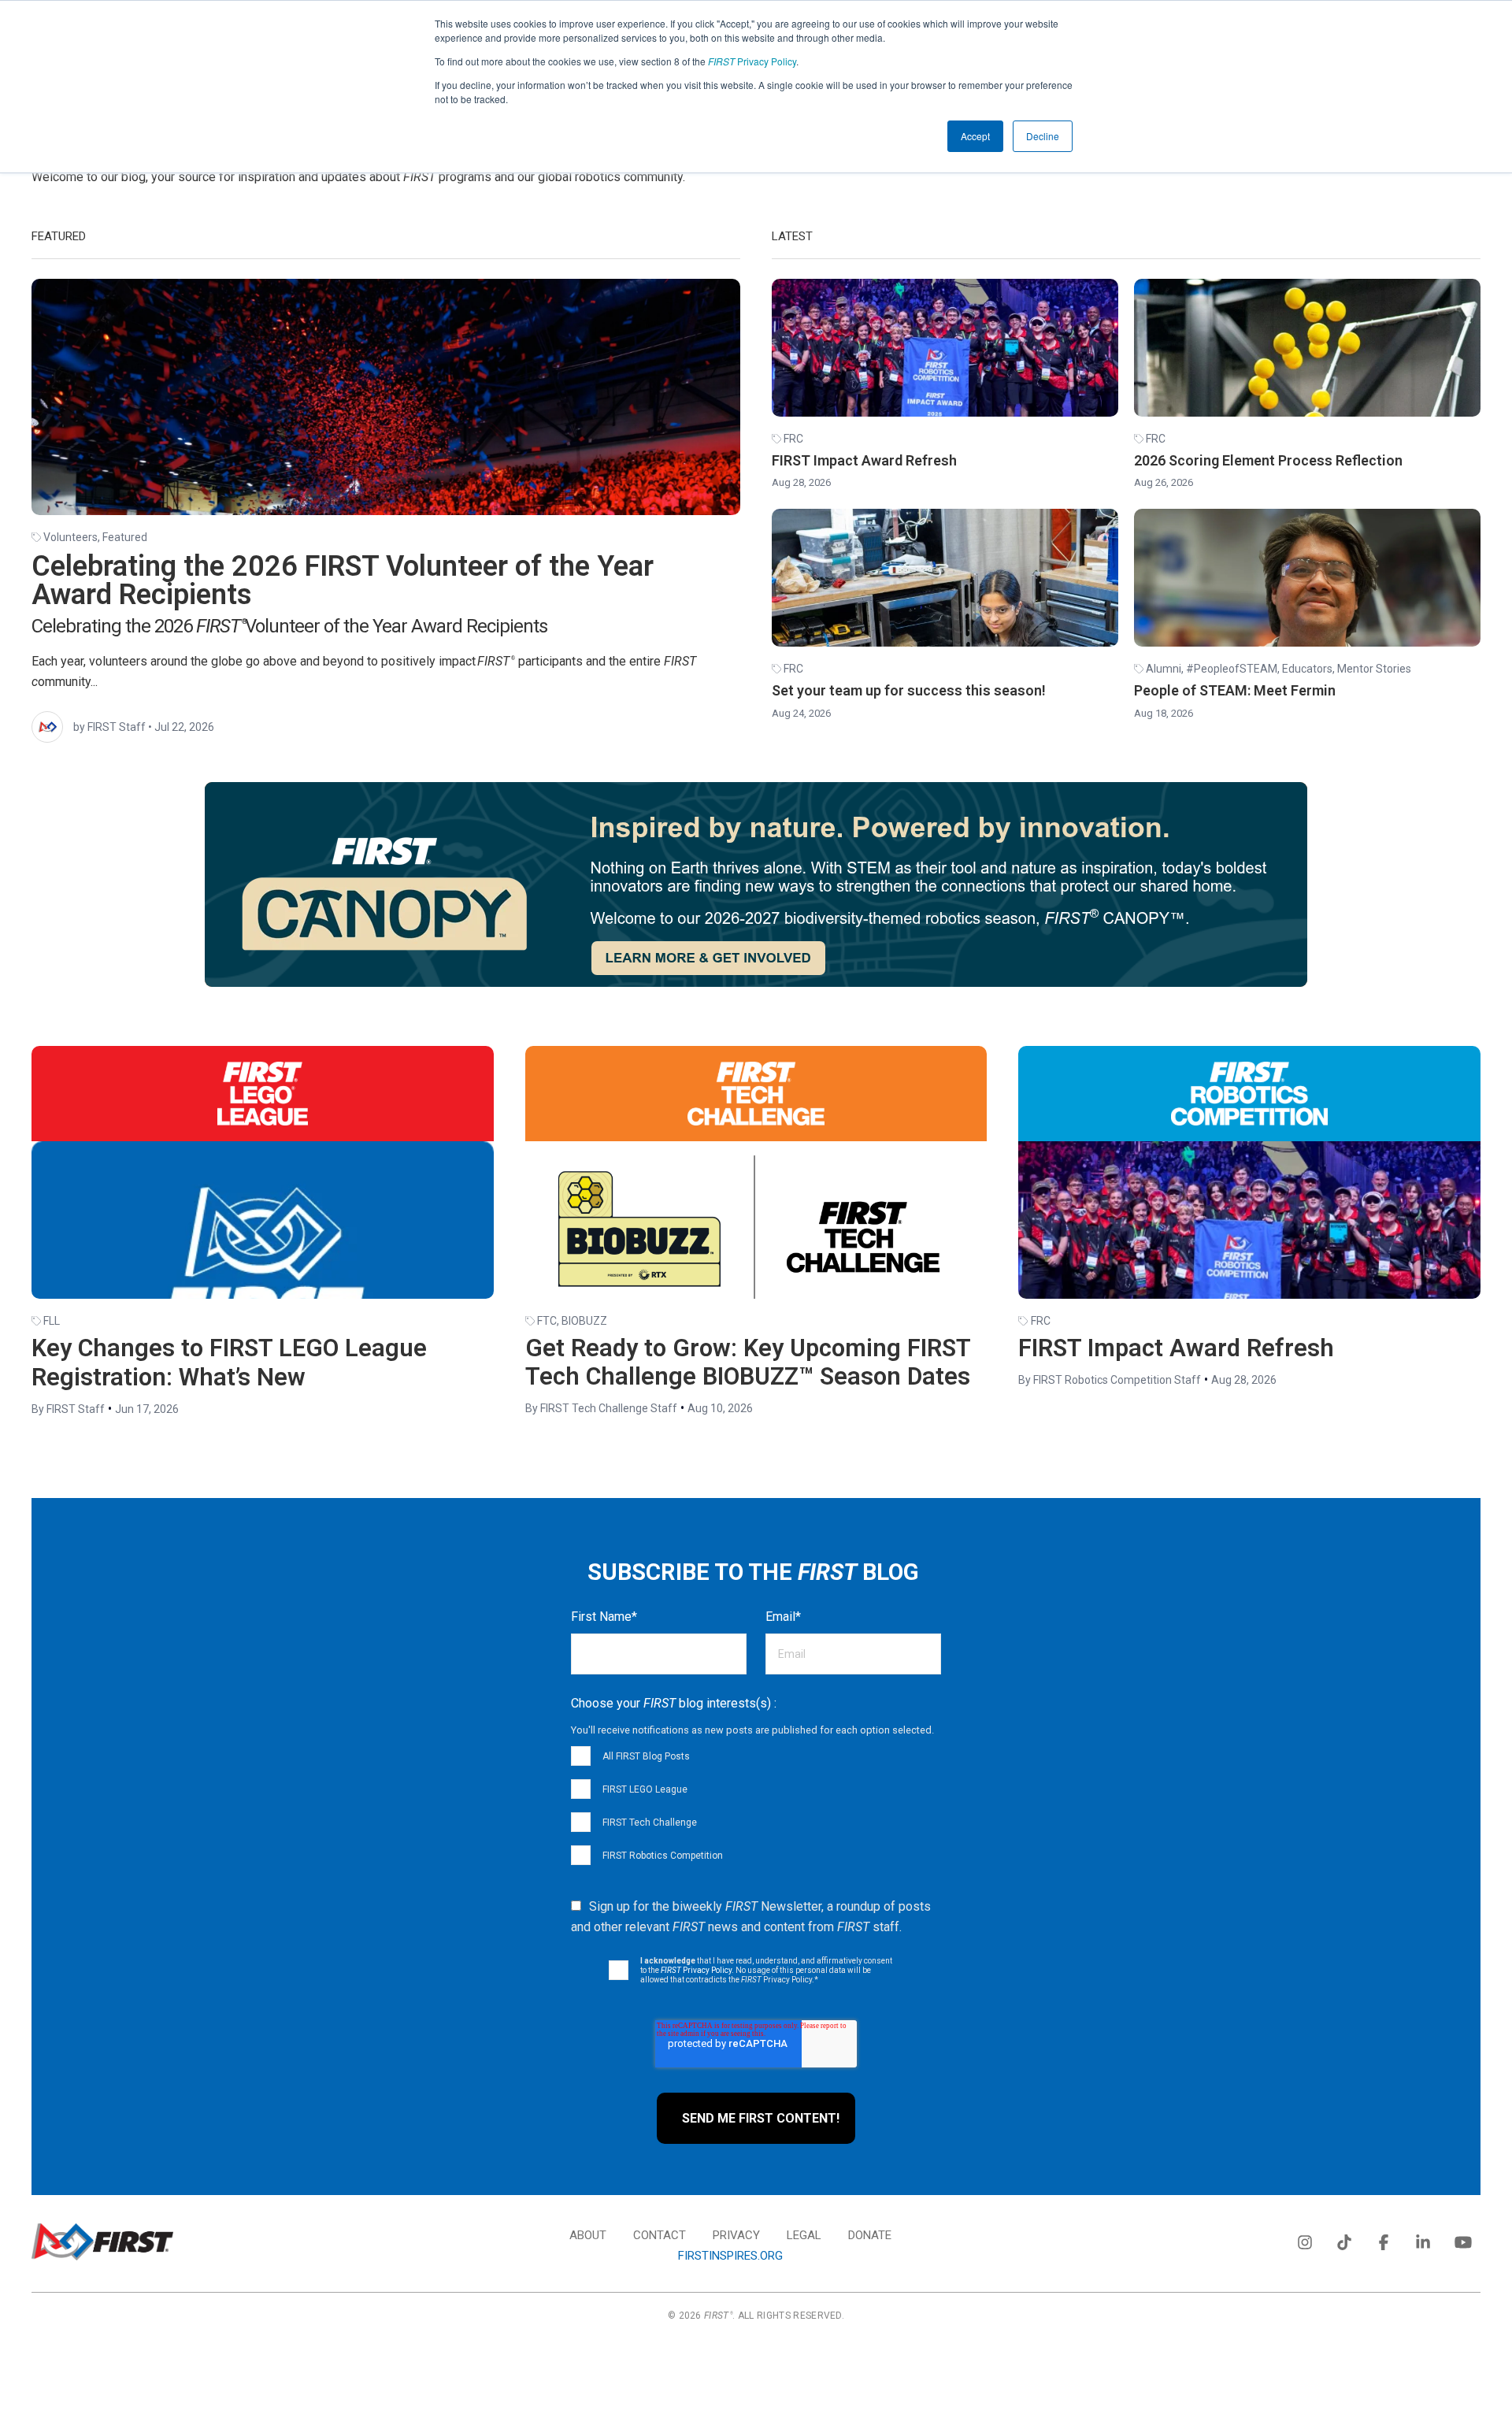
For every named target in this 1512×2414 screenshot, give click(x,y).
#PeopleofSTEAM (1232, 669)
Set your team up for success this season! (909, 690)
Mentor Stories (1374, 669)
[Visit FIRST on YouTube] (1462, 2239)
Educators (1307, 669)
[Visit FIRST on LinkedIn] (1423, 2239)
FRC (793, 439)
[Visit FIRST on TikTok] (1344, 2239)
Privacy (736, 2235)
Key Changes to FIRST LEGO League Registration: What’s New (229, 1363)
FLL (52, 1321)
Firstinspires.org (730, 2256)
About (588, 2235)
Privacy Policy (752, 61)
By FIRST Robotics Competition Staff (1110, 1380)
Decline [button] (1043, 136)
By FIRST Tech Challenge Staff (601, 1408)
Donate (870, 2235)
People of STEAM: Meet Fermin (1235, 690)
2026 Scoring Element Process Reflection (1268, 460)
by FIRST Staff (109, 727)
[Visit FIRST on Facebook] (1384, 2239)
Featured (125, 537)
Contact (660, 2235)
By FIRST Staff (68, 1409)
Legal (804, 2235)
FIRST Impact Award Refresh (864, 460)
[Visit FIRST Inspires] (102, 2242)
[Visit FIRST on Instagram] (1305, 2239)
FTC (547, 1321)
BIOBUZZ (584, 1321)
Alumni (1164, 669)
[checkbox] (756, 1805)
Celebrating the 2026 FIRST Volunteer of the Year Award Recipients (343, 580)
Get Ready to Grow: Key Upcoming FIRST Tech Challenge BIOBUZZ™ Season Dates (748, 1363)
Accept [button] (975, 136)
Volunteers (70, 537)
